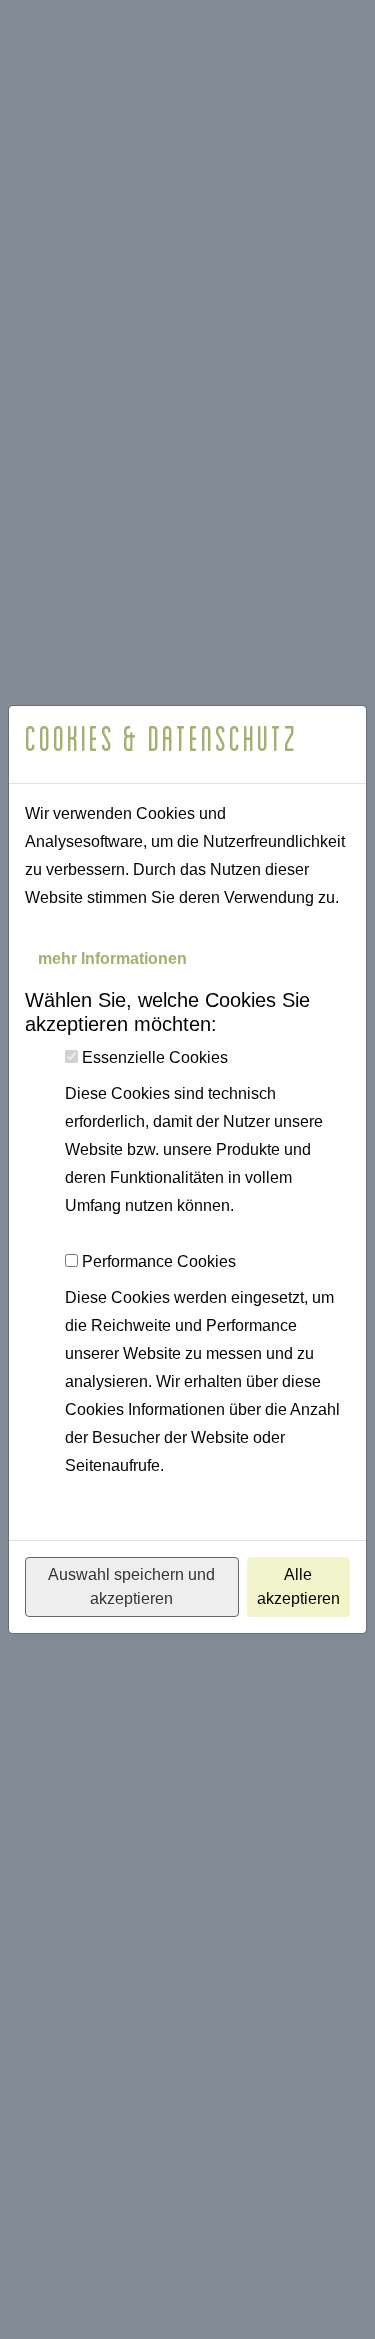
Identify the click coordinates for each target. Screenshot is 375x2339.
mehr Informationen (112, 958)
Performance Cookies (159, 1261)
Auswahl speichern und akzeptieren (131, 1586)
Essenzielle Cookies (155, 1057)
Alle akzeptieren (298, 1586)
